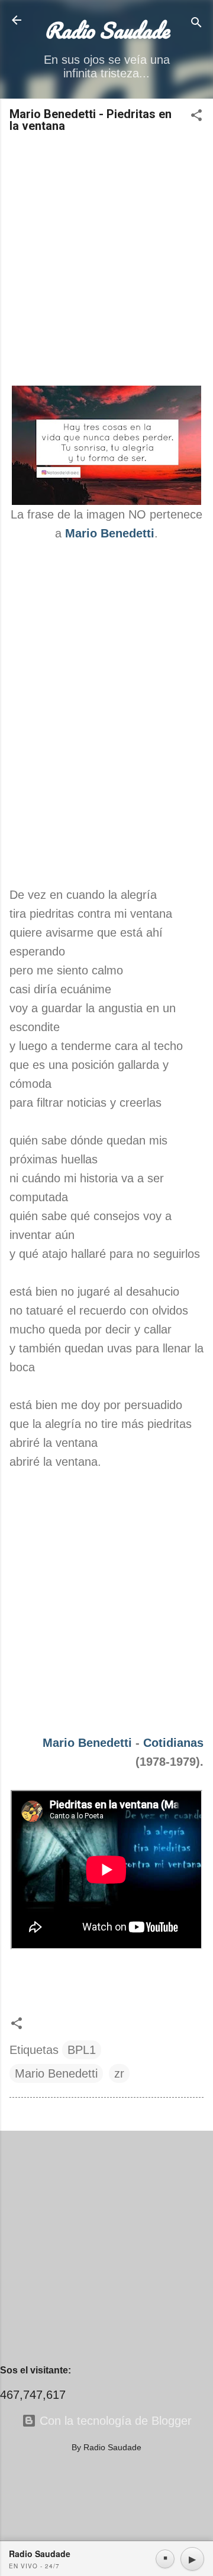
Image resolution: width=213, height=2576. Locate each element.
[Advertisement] (106, 260)
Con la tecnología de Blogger (114, 2421)
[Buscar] (196, 24)
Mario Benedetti (87, 1743)
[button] (196, 117)
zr (119, 2073)
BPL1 (82, 2050)
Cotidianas (173, 1743)
